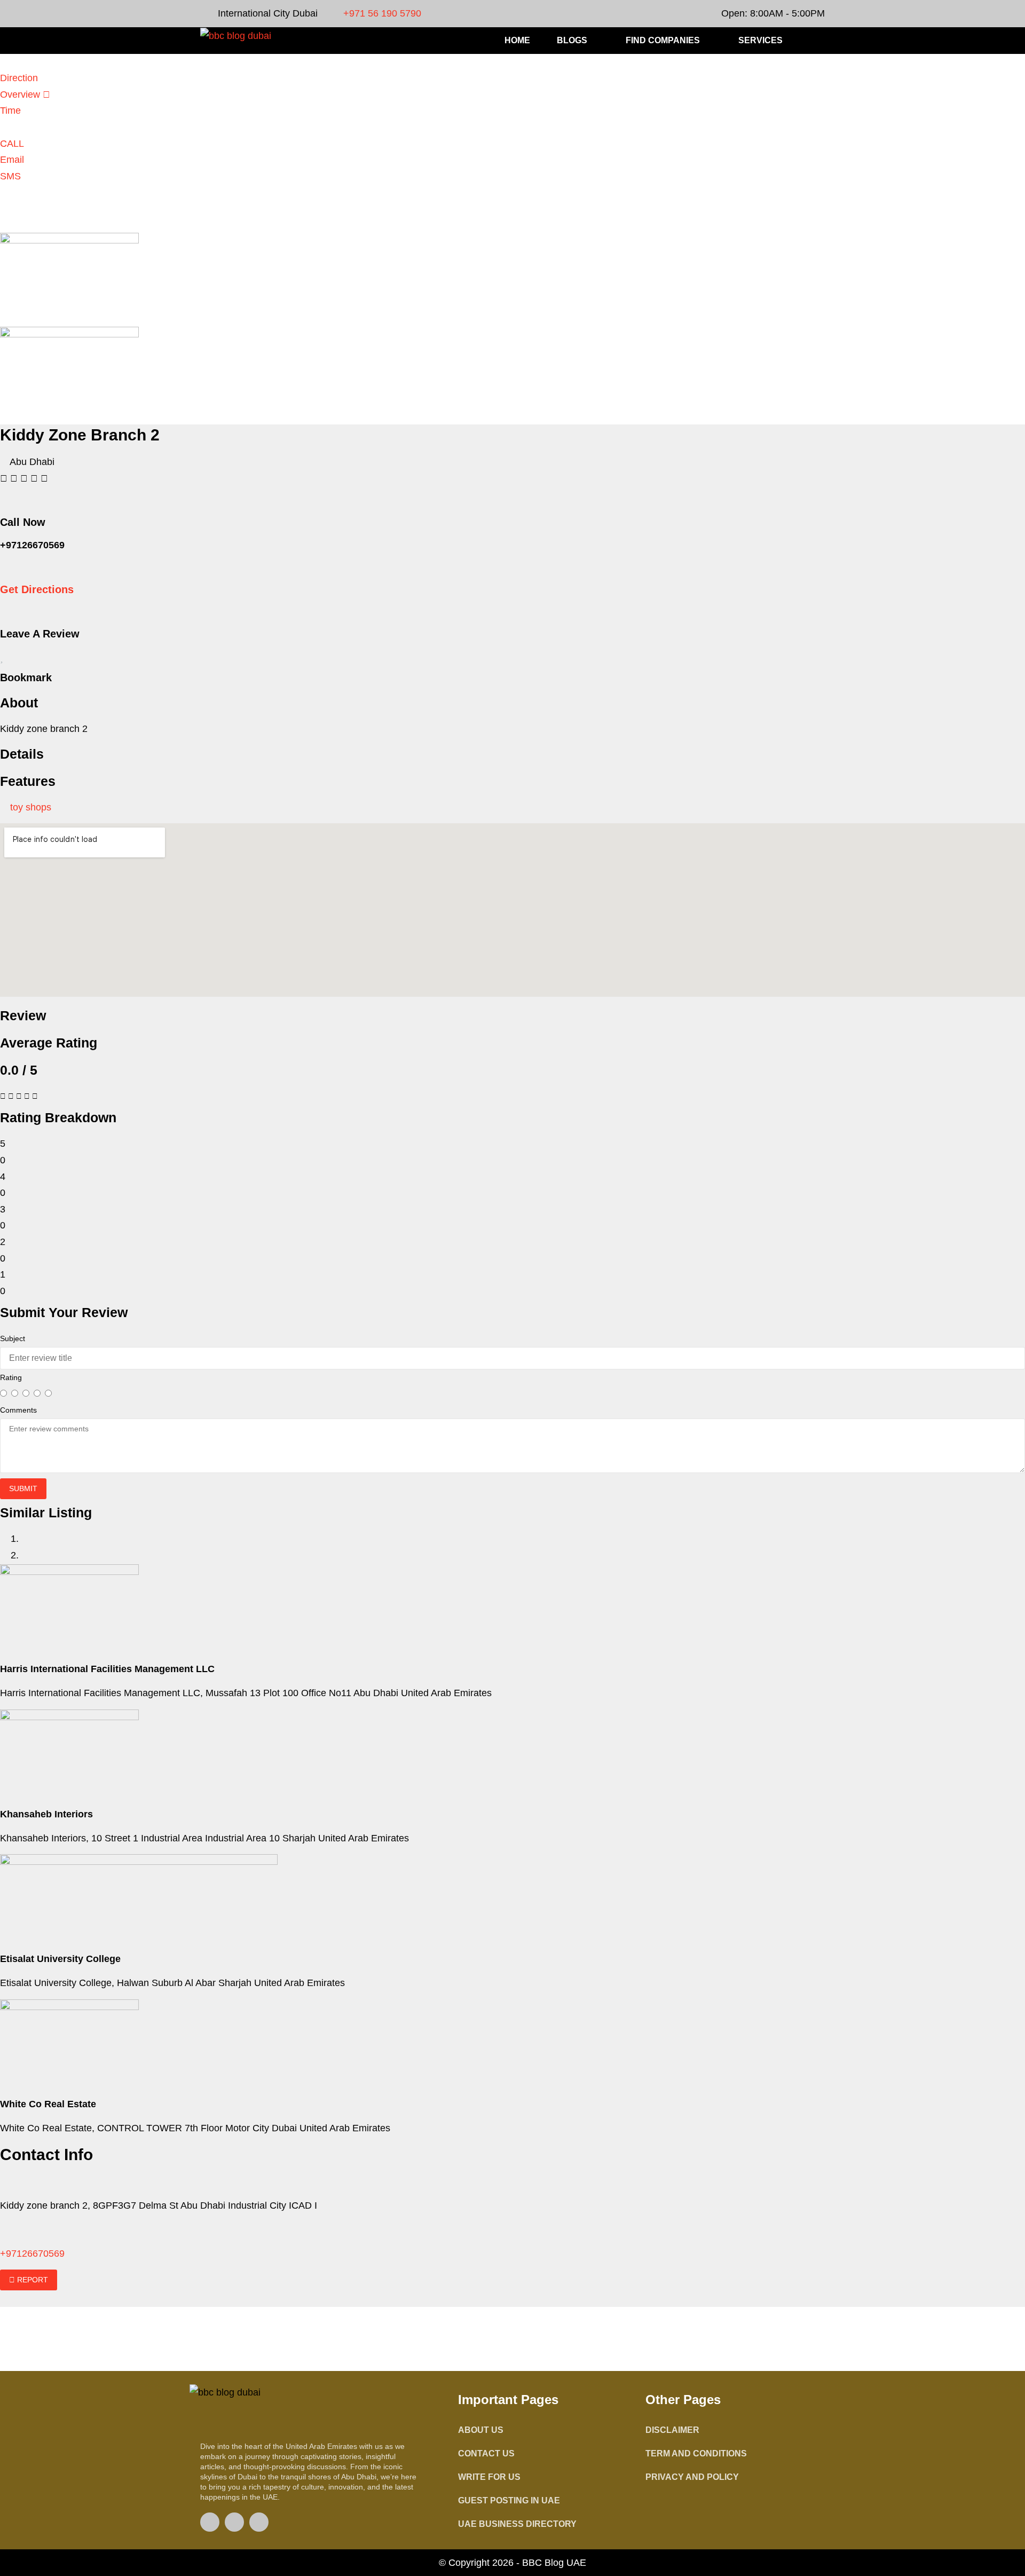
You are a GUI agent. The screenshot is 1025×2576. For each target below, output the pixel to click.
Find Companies (663, 40)
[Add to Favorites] (2, 658)
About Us (481, 2430)
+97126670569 (32, 2254)
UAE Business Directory (517, 2524)
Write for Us (489, 2477)
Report (31, 2280)
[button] (819, 41)
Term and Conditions (696, 2453)
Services (760, 40)
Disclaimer (672, 2430)
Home (517, 40)
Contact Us (486, 2453)
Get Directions (37, 589)
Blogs (572, 40)
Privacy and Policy (692, 2477)
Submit (23, 1488)
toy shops (31, 807)
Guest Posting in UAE (509, 2500)
